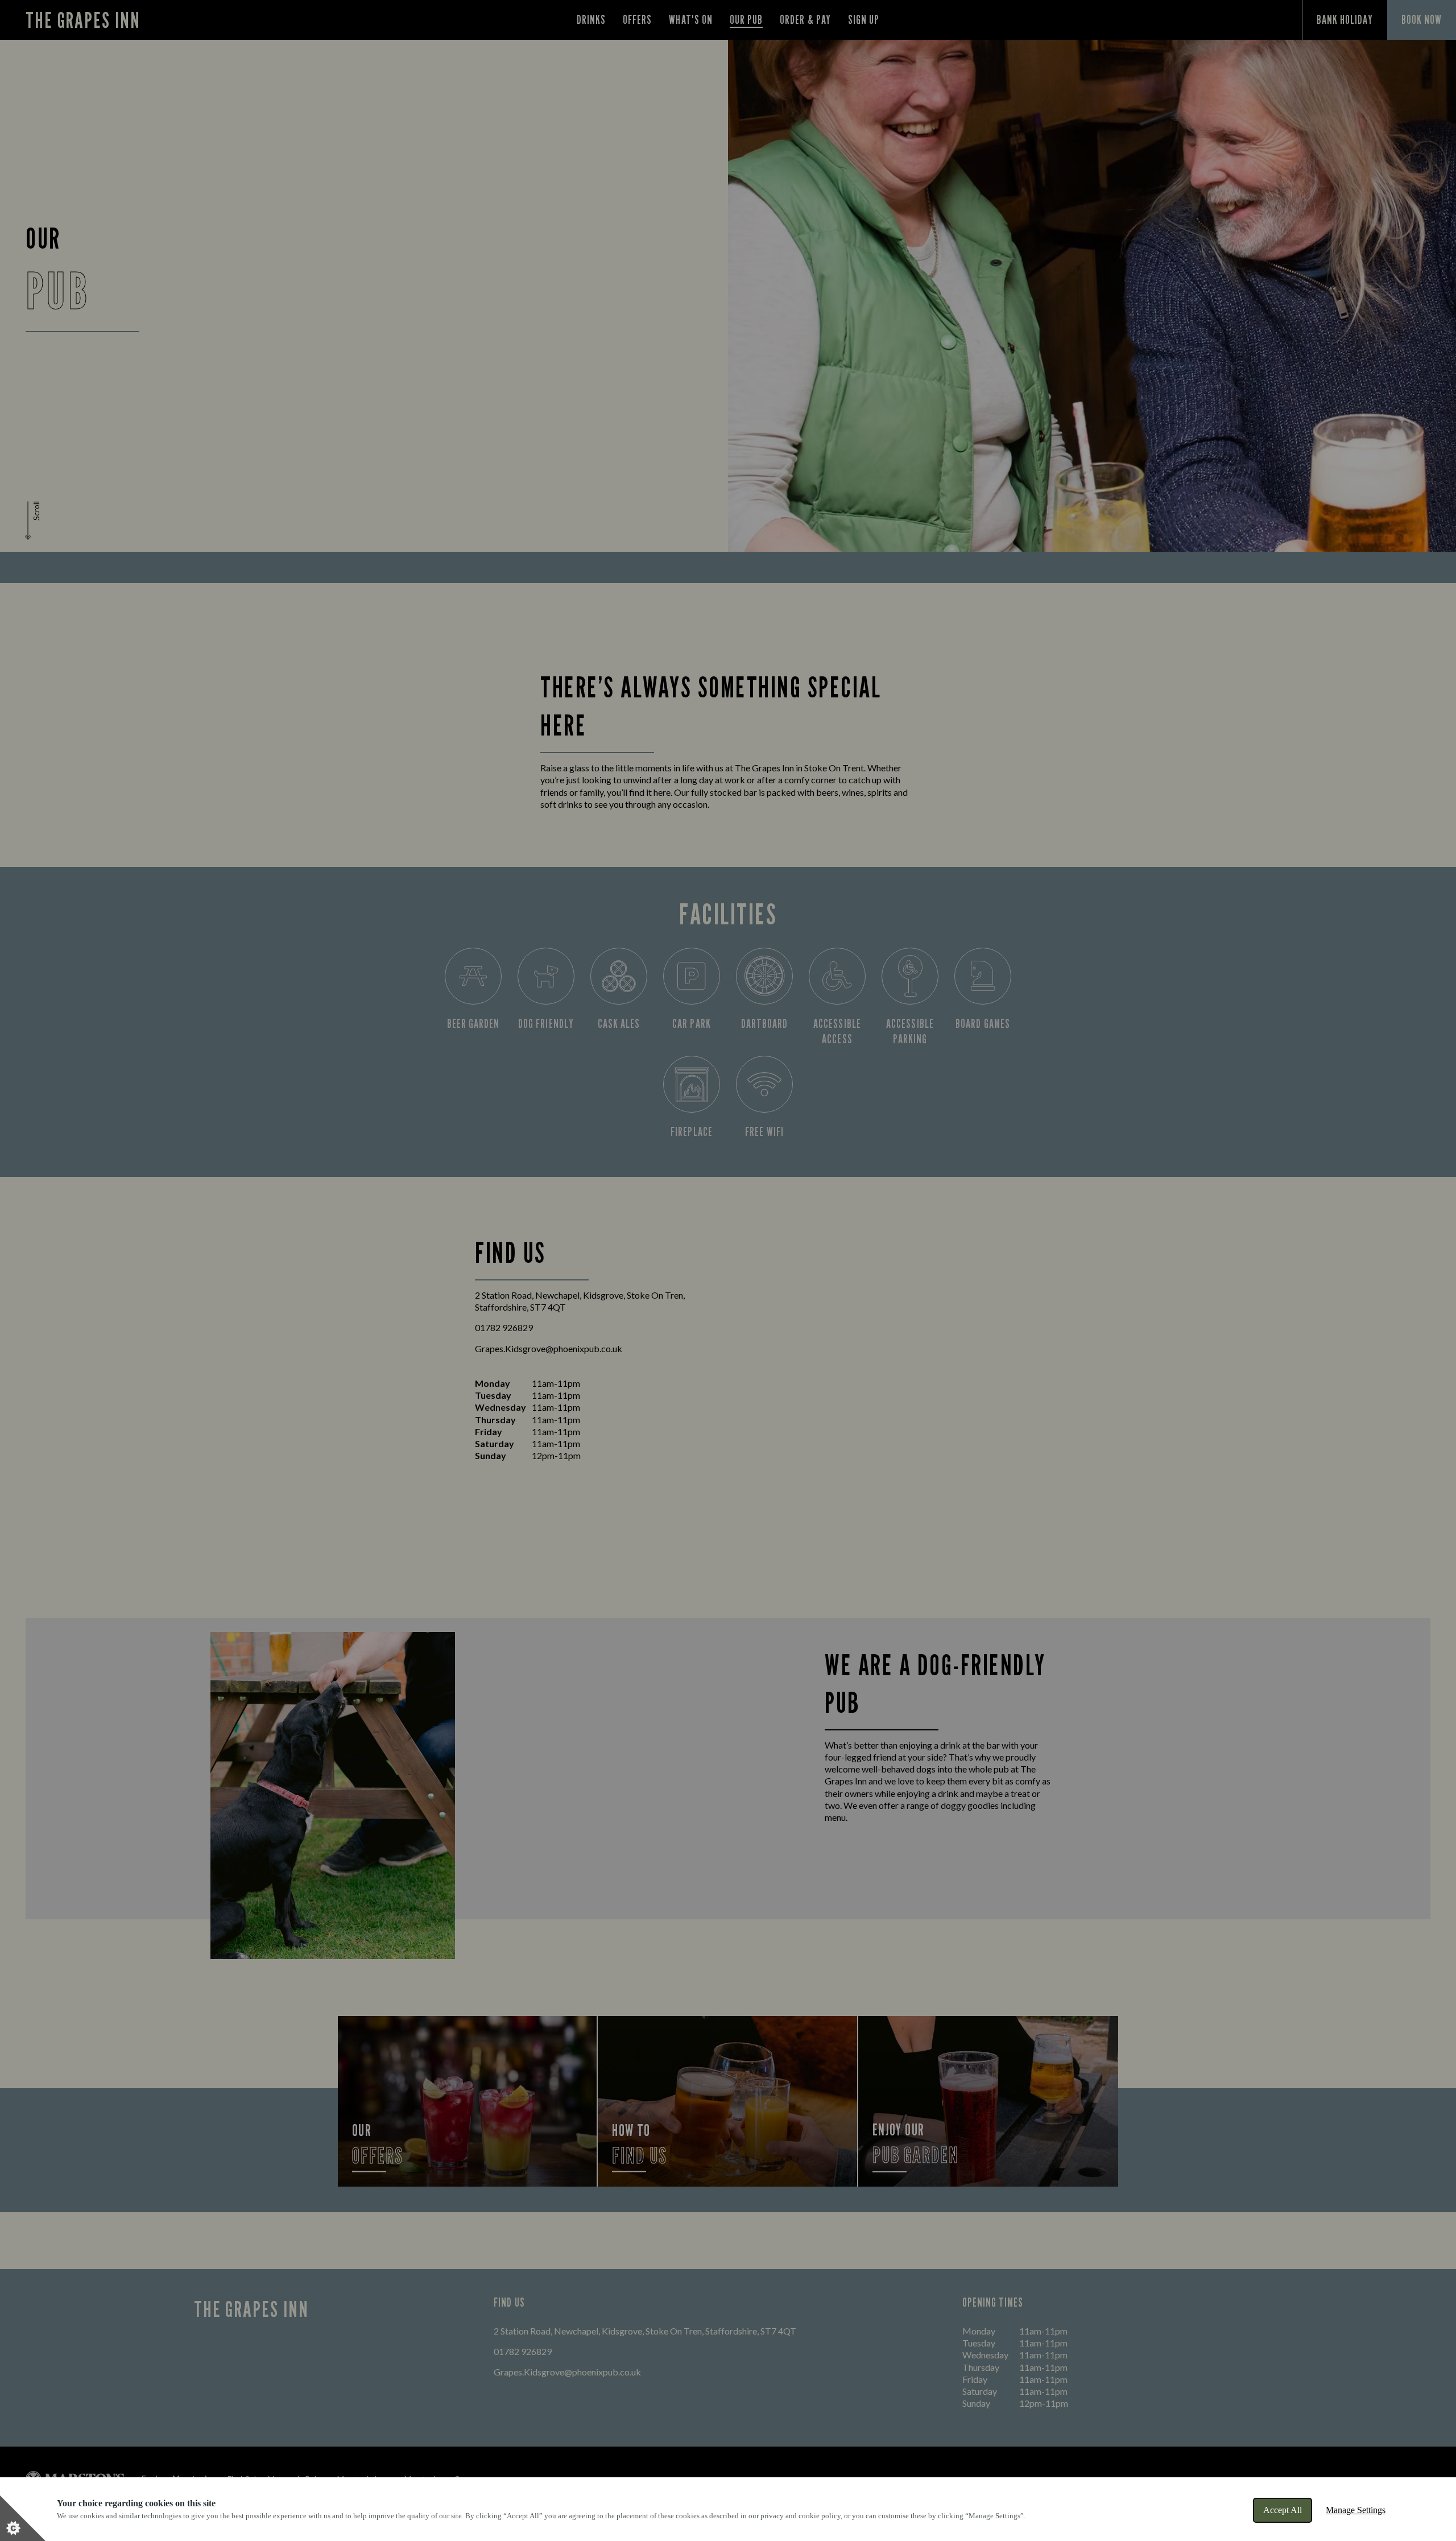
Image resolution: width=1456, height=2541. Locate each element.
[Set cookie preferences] (23, 2518)
